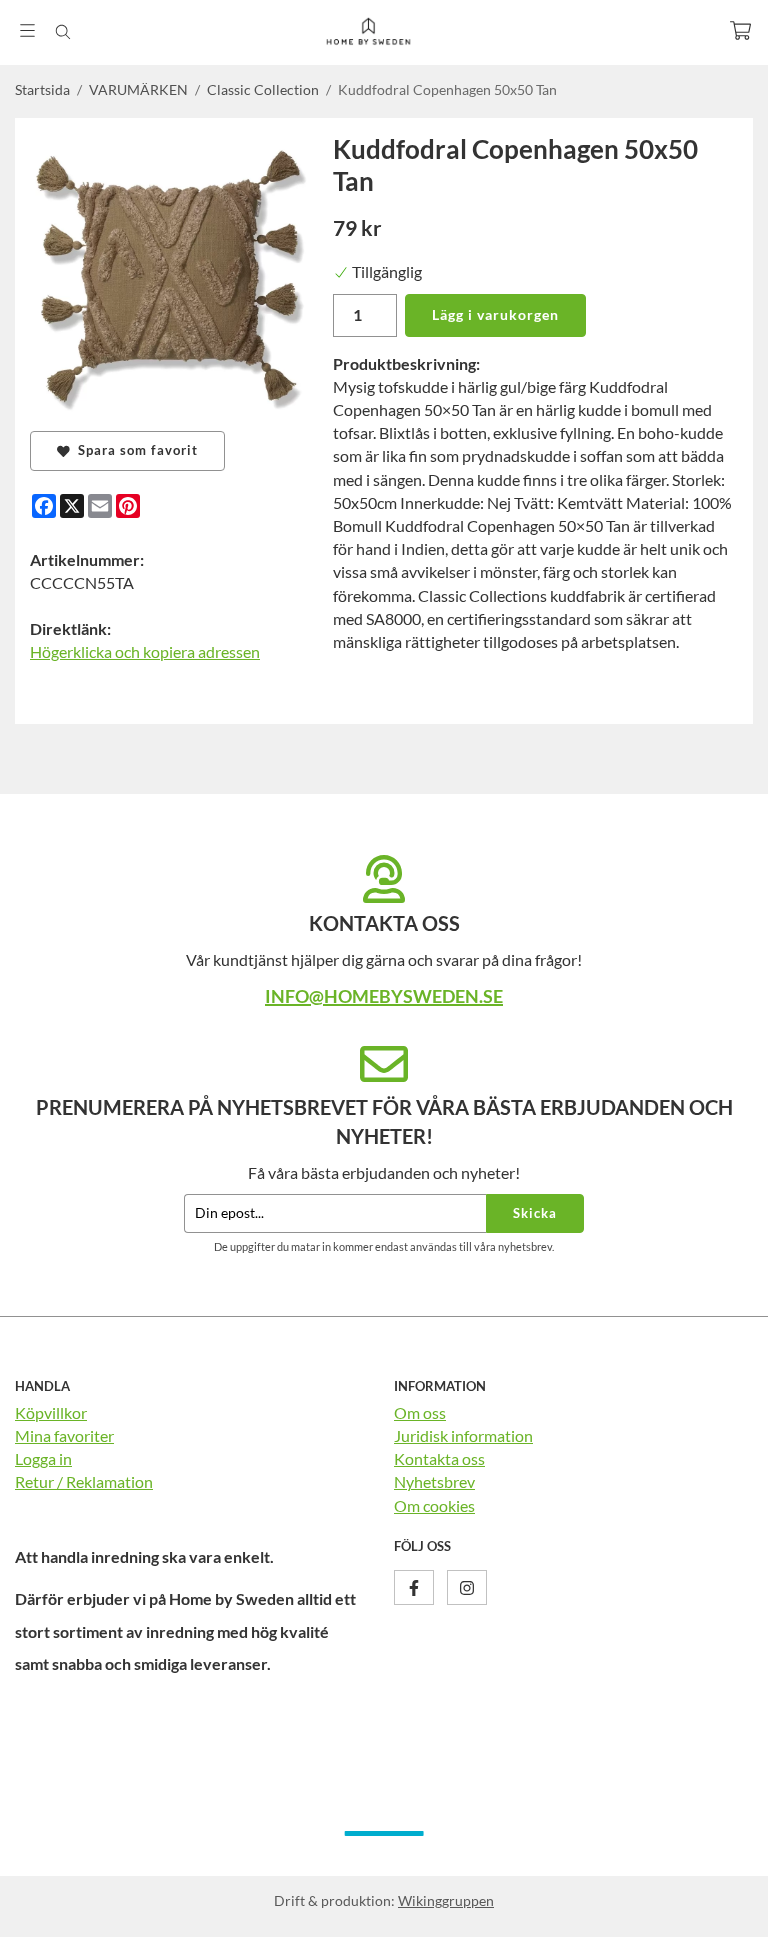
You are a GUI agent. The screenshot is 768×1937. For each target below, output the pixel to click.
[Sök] (62, 32)
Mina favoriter (64, 1435)
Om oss (420, 1412)
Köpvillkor (51, 1412)
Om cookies (434, 1505)
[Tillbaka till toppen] (725, 1909)
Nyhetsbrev (434, 1481)
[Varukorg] (740, 30)
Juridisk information (463, 1435)
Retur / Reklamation (84, 1481)
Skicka (535, 1213)
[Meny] (27, 30)
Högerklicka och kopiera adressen (145, 651)
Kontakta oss (439, 1458)
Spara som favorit (134, 450)
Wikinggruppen (446, 1900)
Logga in (43, 1458)
